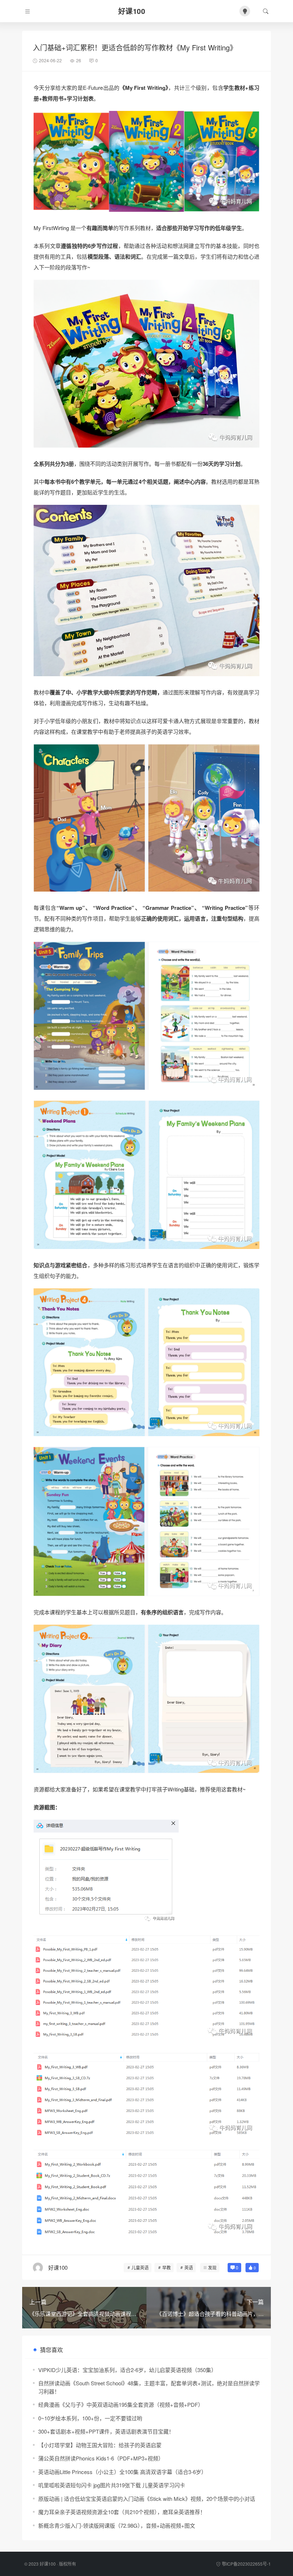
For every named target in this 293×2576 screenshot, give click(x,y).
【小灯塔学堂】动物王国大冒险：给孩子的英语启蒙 (100, 2445)
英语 (189, 2267)
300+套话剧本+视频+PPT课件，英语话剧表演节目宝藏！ (106, 2431)
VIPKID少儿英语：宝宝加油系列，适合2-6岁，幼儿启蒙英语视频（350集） (127, 2370)
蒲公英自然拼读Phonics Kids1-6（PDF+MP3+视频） (101, 2458)
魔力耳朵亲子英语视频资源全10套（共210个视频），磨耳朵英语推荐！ (122, 2512)
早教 (167, 2267)
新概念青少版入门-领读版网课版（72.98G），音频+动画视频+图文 (117, 2525)
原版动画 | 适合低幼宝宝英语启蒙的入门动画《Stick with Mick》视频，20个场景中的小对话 (147, 2499)
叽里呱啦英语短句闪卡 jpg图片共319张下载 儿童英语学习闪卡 (112, 2485)
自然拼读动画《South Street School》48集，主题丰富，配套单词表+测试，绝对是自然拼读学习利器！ (149, 2387)
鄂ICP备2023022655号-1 (246, 2564)
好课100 (48, 2564)
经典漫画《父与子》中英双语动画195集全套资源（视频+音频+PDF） (121, 2404)
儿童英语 (140, 2267)
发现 (212, 2267)
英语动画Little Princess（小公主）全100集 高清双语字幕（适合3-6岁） (122, 2472)
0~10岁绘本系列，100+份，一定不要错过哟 (90, 2418)
